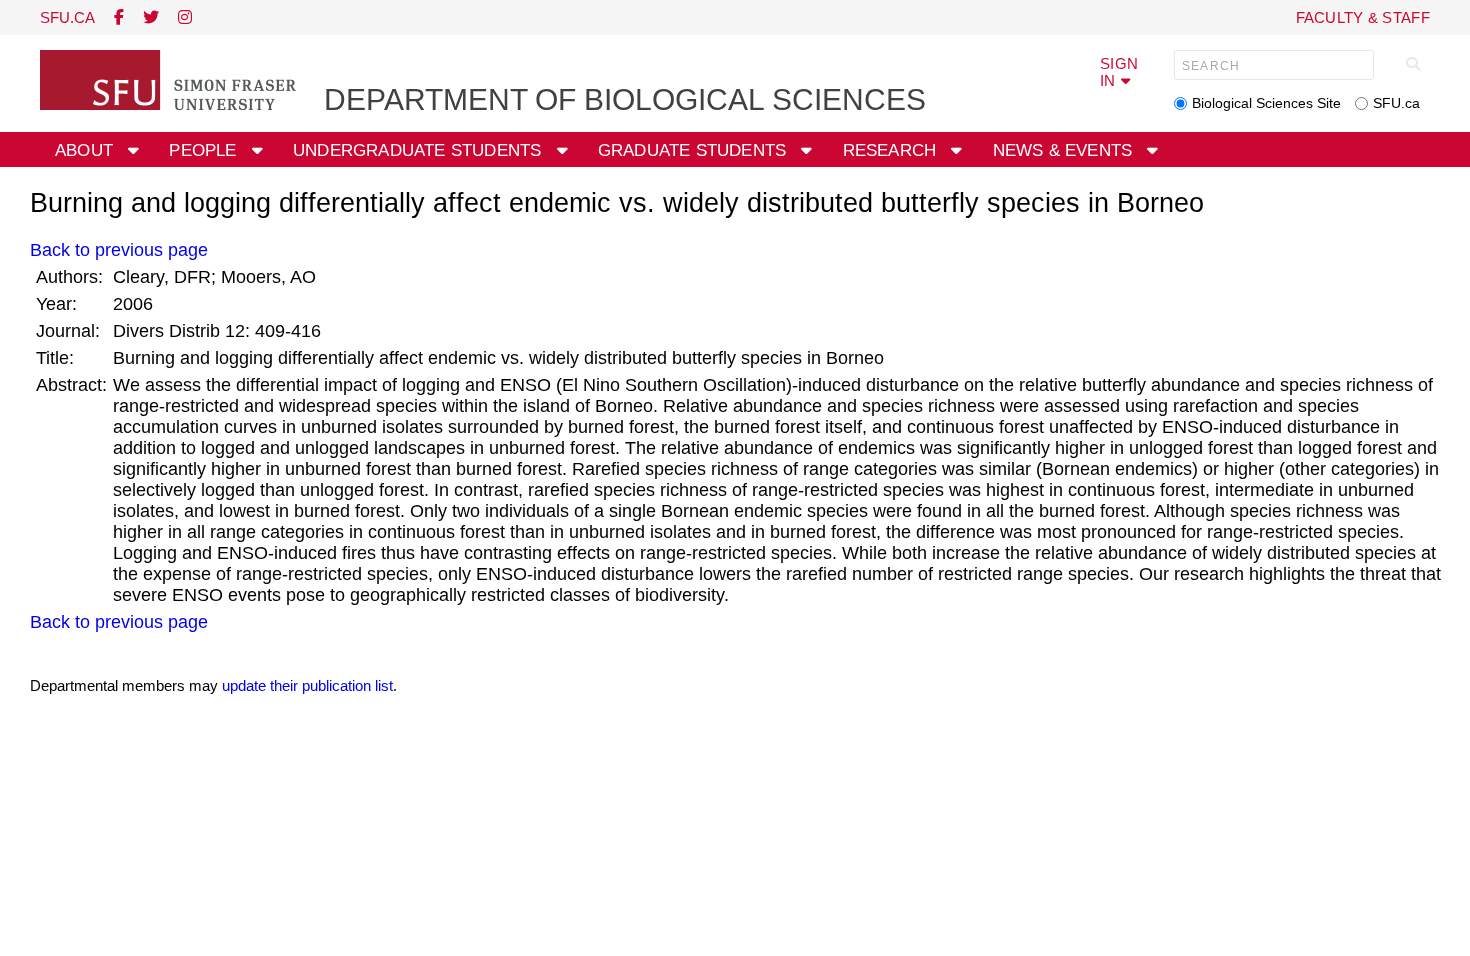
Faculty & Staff (1363, 17)
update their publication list (307, 685)
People (205, 150)
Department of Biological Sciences (625, 99)
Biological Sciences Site (1266, 103)
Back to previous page (119, 250)
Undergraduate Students (420, 150)
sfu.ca (67, 17)
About (86, 150)
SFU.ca (1396, 103)
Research (892, 150)
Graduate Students (695, 150)
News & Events (1065, 150)
